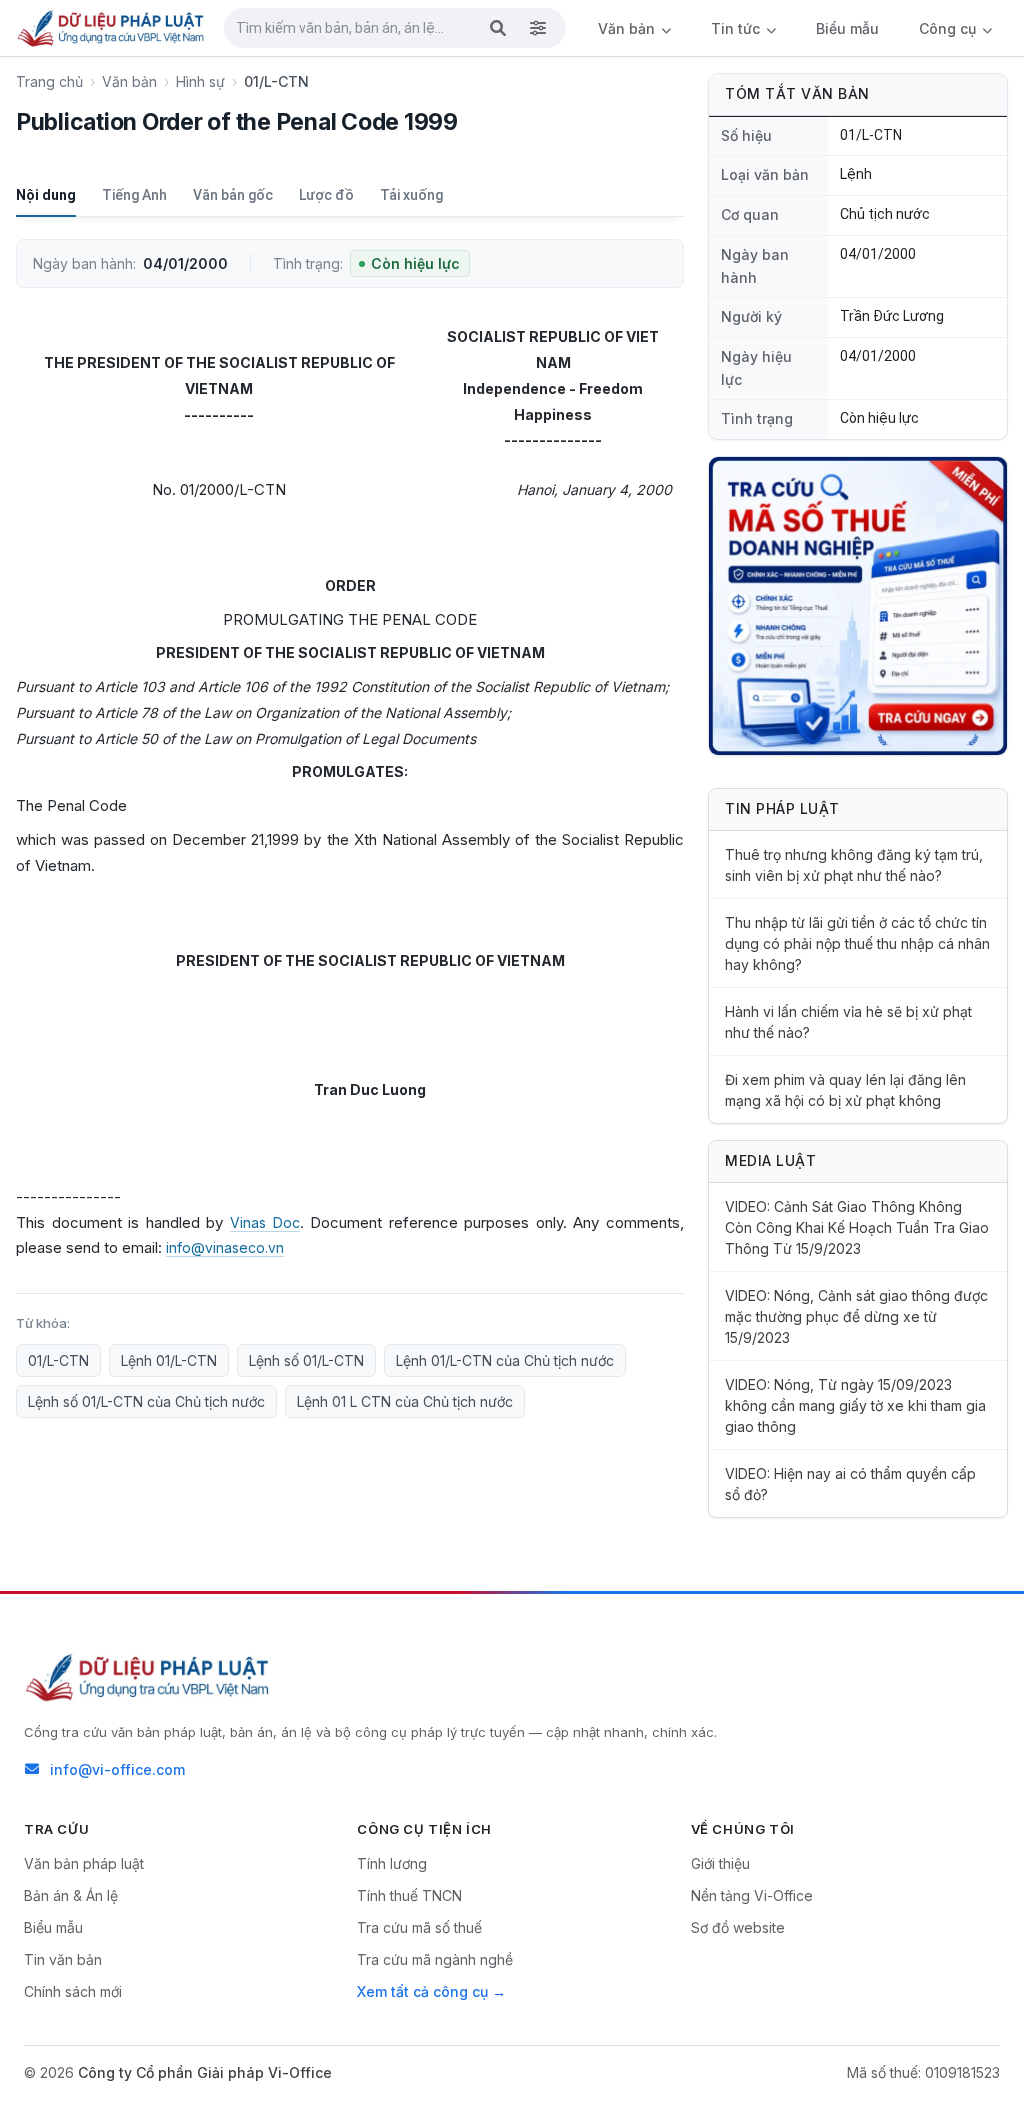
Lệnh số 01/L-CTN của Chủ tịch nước (146, 1401)
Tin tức (737, 28)
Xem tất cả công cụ (422, 1991)
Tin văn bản (63, 1959)
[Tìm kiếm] (498, 28)
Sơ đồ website (738, 1927)
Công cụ (949, 28)
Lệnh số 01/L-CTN (306, 1360)
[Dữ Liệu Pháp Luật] (149, 1677)
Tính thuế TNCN (409, 1895)
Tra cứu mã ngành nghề (435, 1959)
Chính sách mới (73, 1991)
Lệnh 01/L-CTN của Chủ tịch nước (505, 1360)
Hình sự (200, 81)
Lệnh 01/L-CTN (169, 1360)
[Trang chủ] (112, 28)
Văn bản (628, 28)
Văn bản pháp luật (84, 1863)
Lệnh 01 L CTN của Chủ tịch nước (405, 1401)
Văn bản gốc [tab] (233, 195)
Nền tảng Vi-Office (752, 1895)
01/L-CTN (58, 1360)
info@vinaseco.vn (225, 1247)
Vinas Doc (265, 1222)
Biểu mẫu (847, 28)
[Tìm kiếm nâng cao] (538, 28)
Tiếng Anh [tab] (134, 195)
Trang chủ (49, 81)
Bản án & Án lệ (71, 1895)
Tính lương (392, 1863)
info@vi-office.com (117, 1769)
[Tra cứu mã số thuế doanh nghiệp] (858, 606)
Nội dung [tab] (46, 195)
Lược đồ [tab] (326, 195)
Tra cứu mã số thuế (419, 1927)
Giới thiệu (720, 1863)
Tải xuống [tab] (411, 195)
